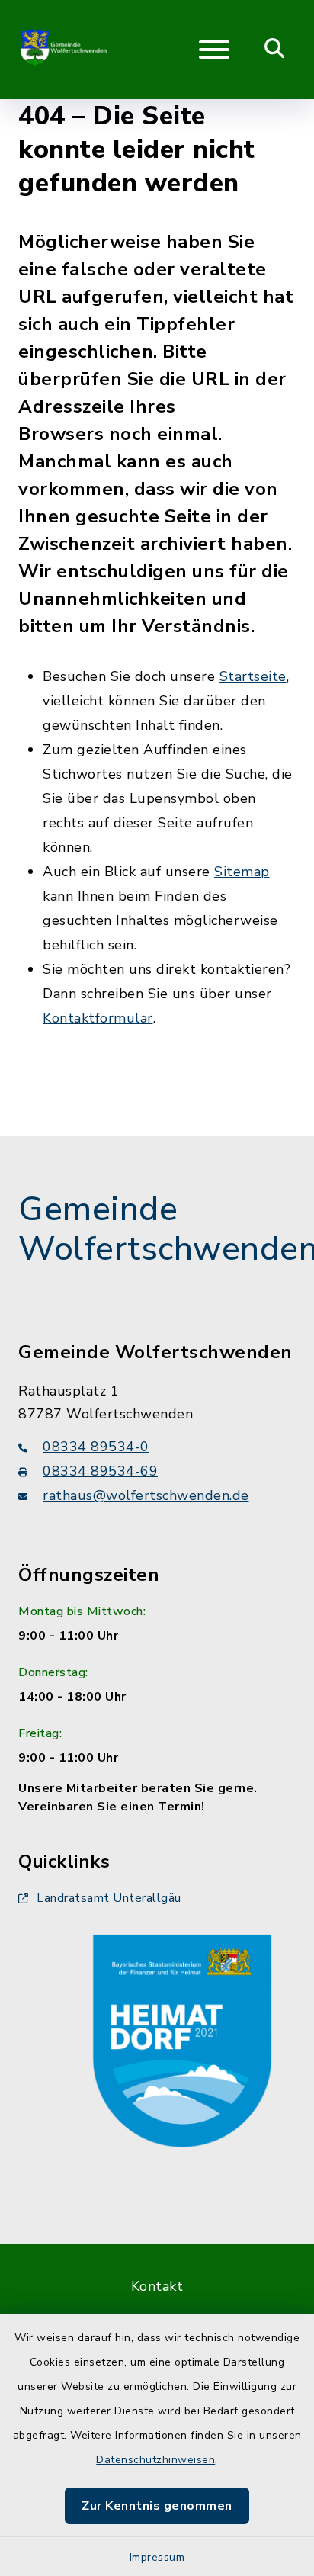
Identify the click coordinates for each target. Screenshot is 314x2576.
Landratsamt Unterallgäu (109, 1898)
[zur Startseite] (64, 50)
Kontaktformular (98, 1018)
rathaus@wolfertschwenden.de (146, 1495)
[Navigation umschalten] (214, 50)
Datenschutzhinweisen (155, 2460)
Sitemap (242, 872)
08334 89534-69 (100, 1471)
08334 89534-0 (96, 1447)
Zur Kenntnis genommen (157, 2506)
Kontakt (157, 2286)
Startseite (253, 676)
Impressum (157, 2557)
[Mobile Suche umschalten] (275, 50)
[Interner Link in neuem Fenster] (182, 2038)
